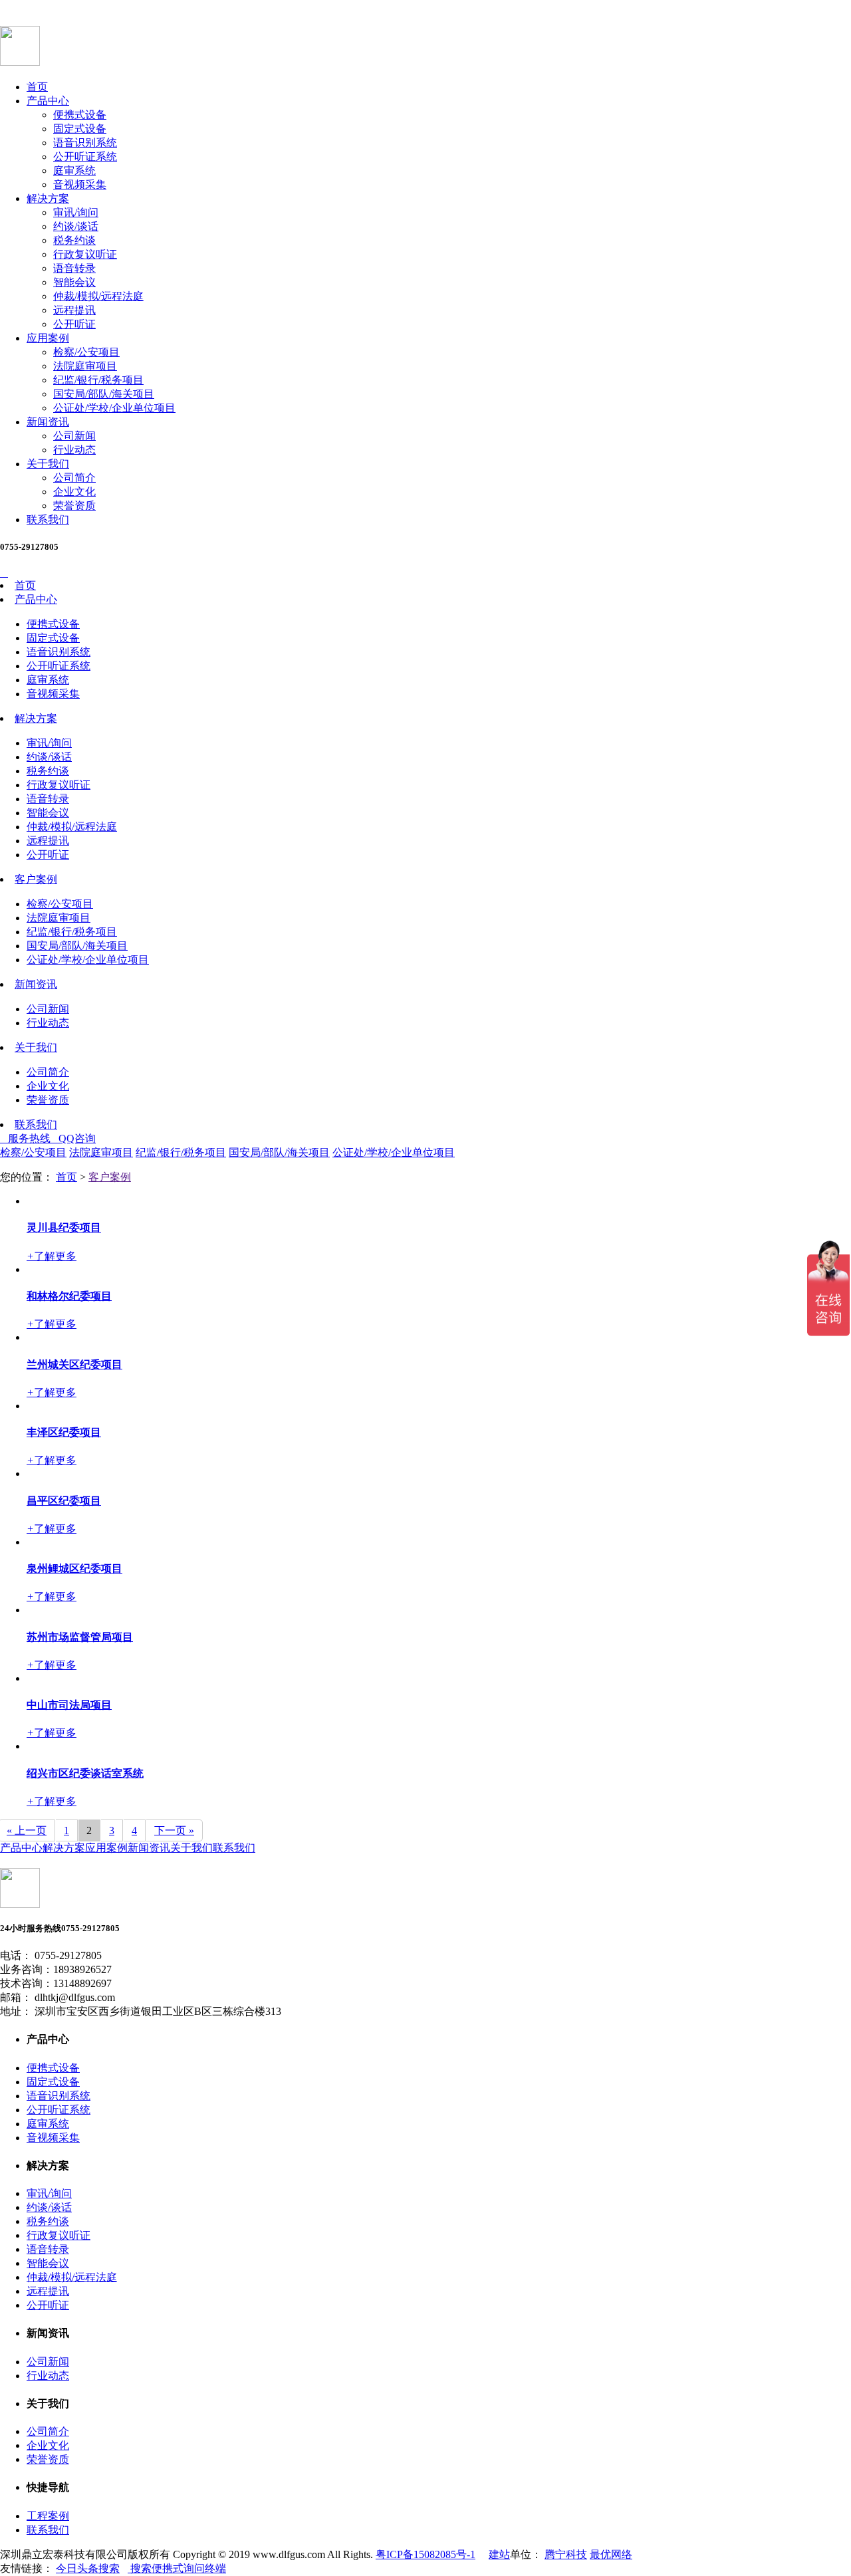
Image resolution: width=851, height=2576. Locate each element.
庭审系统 (74, 171)
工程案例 (48, 2516)
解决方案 (48, 198)
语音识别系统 (85, 143)
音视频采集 (80, 184)
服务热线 (25, 1138)
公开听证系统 (85, 157)
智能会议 (74, 282)
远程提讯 (74, 310)
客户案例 (36, 879)
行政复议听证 (85, 254)
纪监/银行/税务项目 (98, 380)
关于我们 (48, 464)
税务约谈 (74, 240)
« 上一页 (27, 1830)
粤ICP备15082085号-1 (425, 2554)
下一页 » (174, 1830)
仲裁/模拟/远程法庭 (98, 296)
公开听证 (74, 324)
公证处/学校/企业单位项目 (114, 408)
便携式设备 (80, 115)
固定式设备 (80, 129)
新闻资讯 (48, 422)
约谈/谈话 (76, 226)
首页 (37, 87)
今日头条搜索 (88, 2568)
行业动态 (74, 450)
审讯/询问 (76, 212)
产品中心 (48, 101)
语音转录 (74, 268)
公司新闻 (74, 436)
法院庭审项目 (85, 366)
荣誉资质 (74, 506)
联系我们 (48, 520)
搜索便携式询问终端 (177, 2568)
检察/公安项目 (86, 352)
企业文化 (74, 492)
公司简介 (74, 478)
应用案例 (48, 338)
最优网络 (611, 2554)
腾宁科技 (566, 2554)
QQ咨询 (73, 1138)
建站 (499, 2554)
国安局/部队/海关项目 (104, 394)
